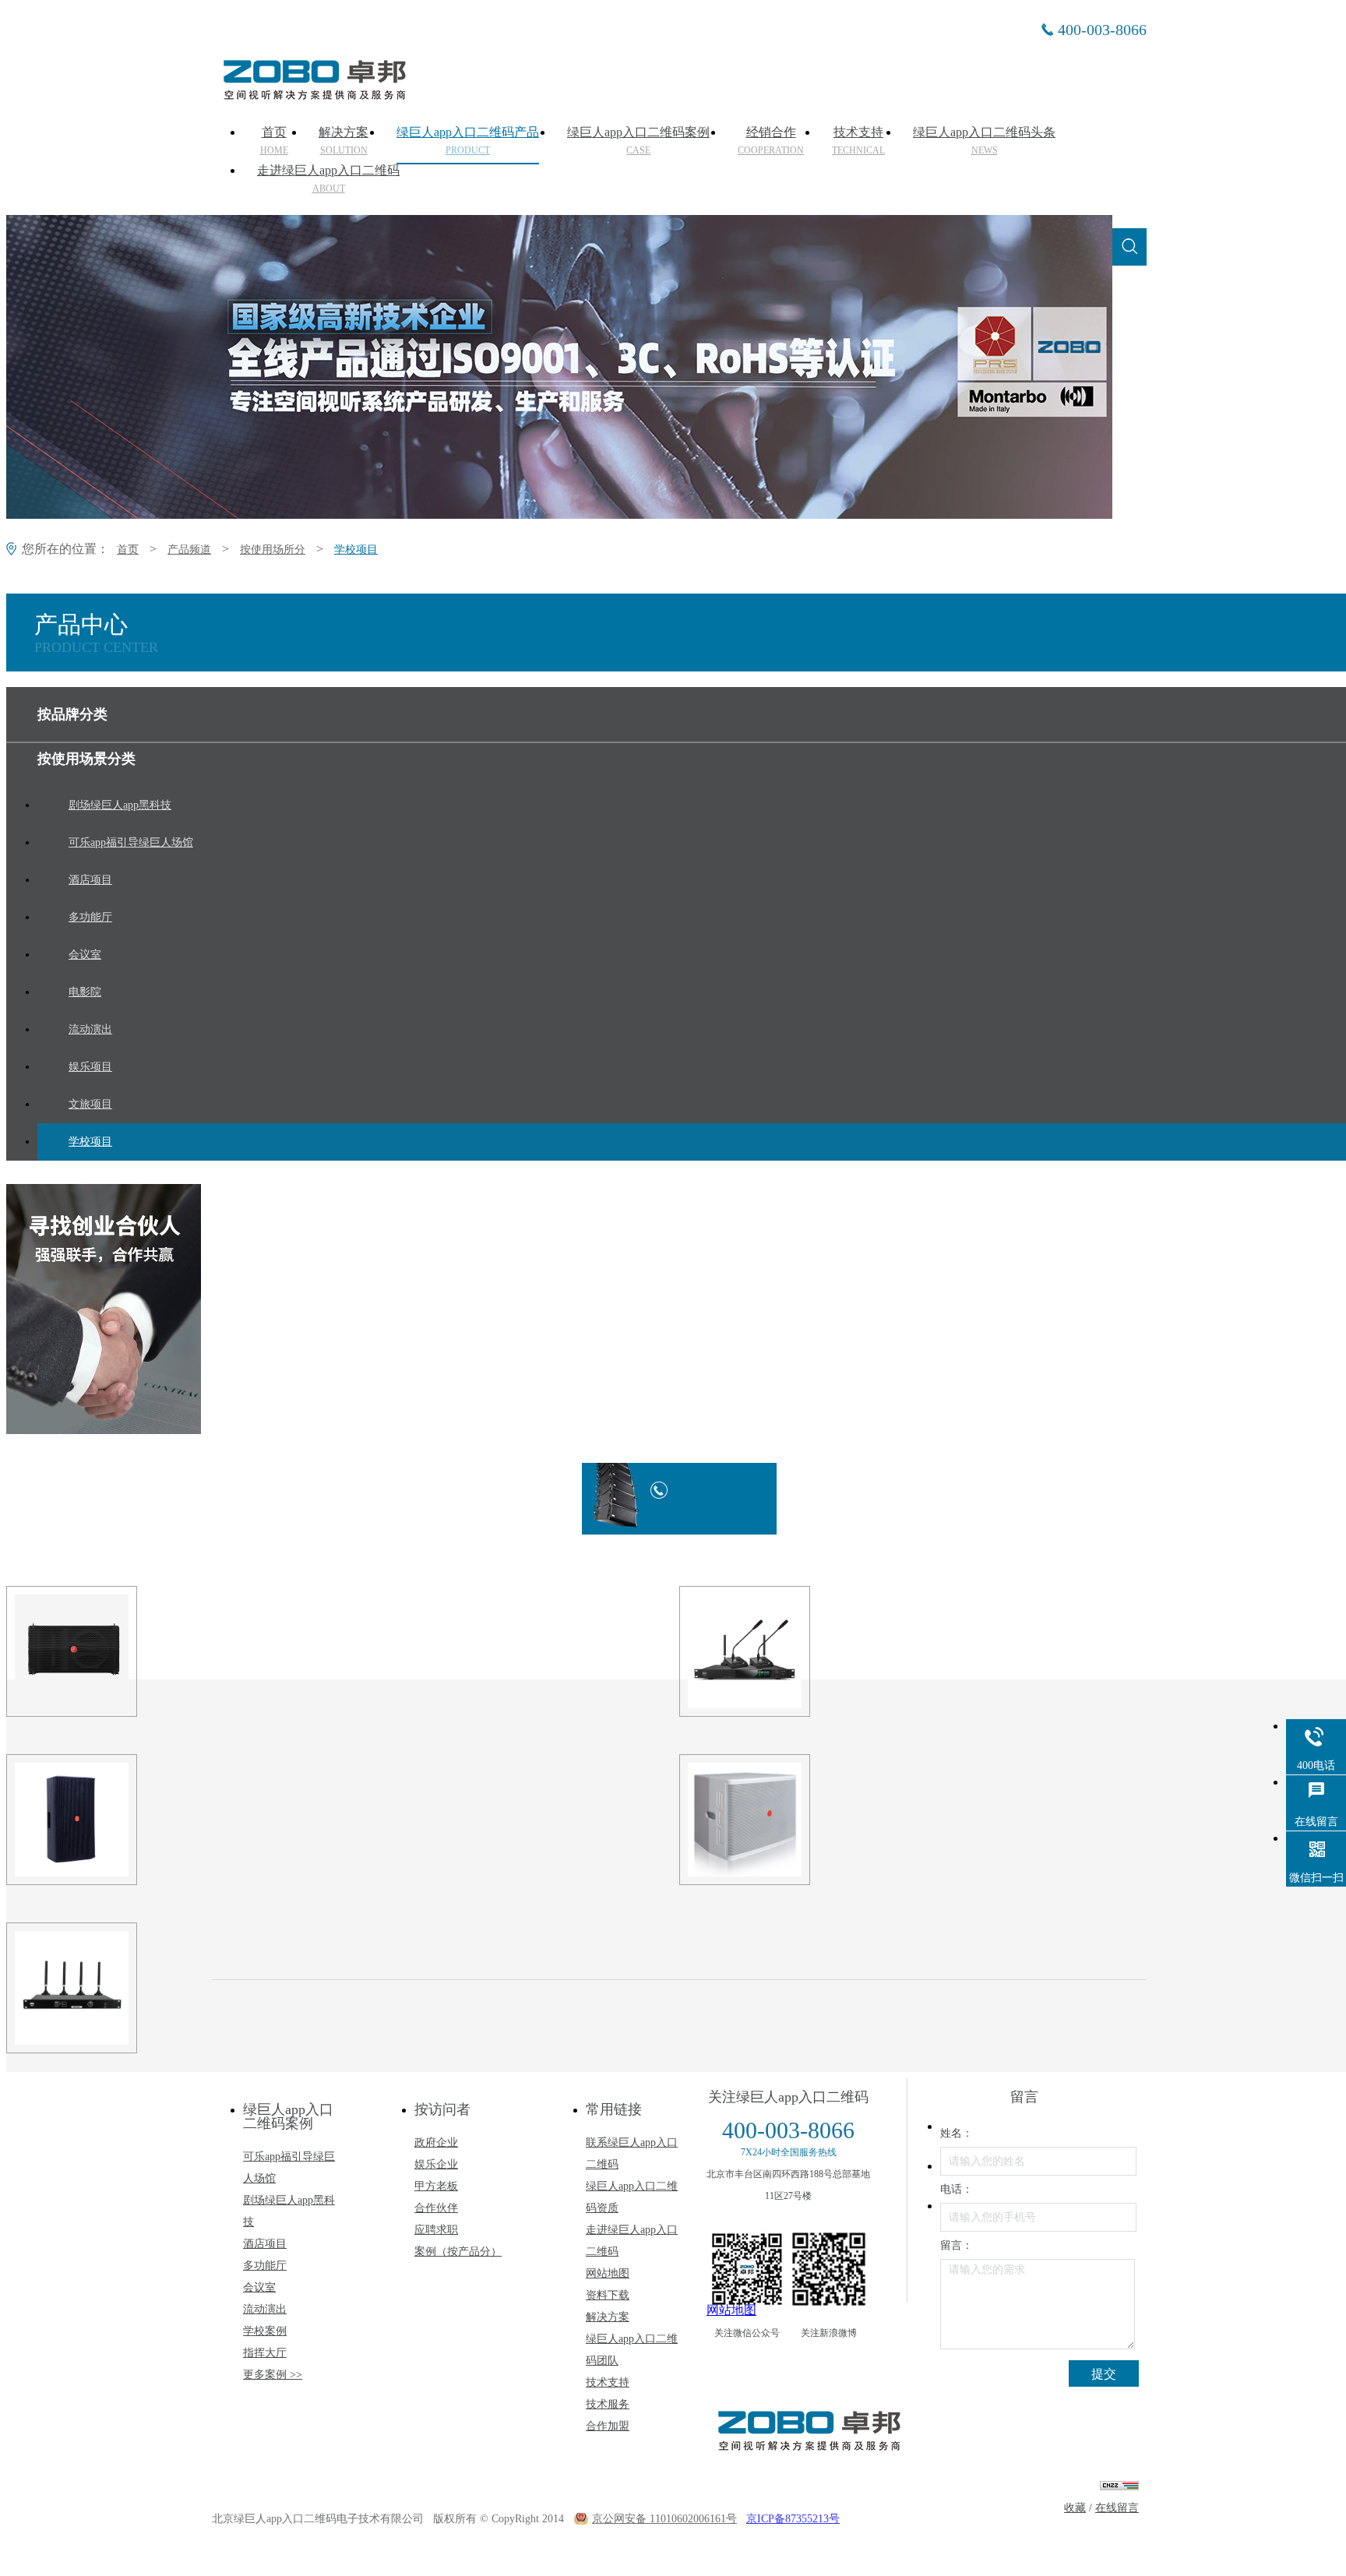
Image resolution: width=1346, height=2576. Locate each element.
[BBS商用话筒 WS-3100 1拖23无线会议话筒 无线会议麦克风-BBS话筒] (141, 1988)
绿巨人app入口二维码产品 (468, 141)
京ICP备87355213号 (793, 2519)
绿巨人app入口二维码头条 (984, 141)
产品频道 (189, 550)
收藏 (1075, 2508)
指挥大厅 (265, 2353)
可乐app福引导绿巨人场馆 (289, 2167)
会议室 (259, 2287)
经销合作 (771, 141)
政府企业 (436, 2143)
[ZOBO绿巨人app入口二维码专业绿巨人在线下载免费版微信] (747, 2269)
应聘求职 (436, 2230)
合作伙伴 (436, 2208)
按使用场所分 (273, 550)
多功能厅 (265, 2266)
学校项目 (356, 550)
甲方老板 (436, 2186)
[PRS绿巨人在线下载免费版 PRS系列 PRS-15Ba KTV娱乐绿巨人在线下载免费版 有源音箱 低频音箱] (814, 1820)
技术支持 (858, 141)
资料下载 (608, 2295)
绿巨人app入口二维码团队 (632, 2350)
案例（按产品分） (458, 2252)
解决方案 (344, 141)
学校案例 (265, 2331)
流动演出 (265, 2309)
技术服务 (608, 2404)
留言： (957, 2245)
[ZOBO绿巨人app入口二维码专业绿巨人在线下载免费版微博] (829, 2269)
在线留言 (1117, 2508)
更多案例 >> (273, 2375)
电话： (957, 2189)
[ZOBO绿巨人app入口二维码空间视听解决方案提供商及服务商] (313, 94)
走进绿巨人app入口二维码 (328, 179)
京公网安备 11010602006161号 (664, 2519)
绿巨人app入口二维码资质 (632, 2197)
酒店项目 (265, 2244)
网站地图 (608, 2273)
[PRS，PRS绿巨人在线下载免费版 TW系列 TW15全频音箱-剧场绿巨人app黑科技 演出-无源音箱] (141, 1820)
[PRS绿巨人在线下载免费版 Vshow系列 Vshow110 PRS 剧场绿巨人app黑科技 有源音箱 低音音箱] (141, 1651)
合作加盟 (608, 2426)
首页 (274, 141)
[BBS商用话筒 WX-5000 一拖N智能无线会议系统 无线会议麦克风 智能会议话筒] (814, 1651)
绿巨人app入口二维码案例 (638, 141)
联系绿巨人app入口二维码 (632, 2153)
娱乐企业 (436, 2164)
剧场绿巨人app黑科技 (289, 2211)
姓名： (957, 2133)
